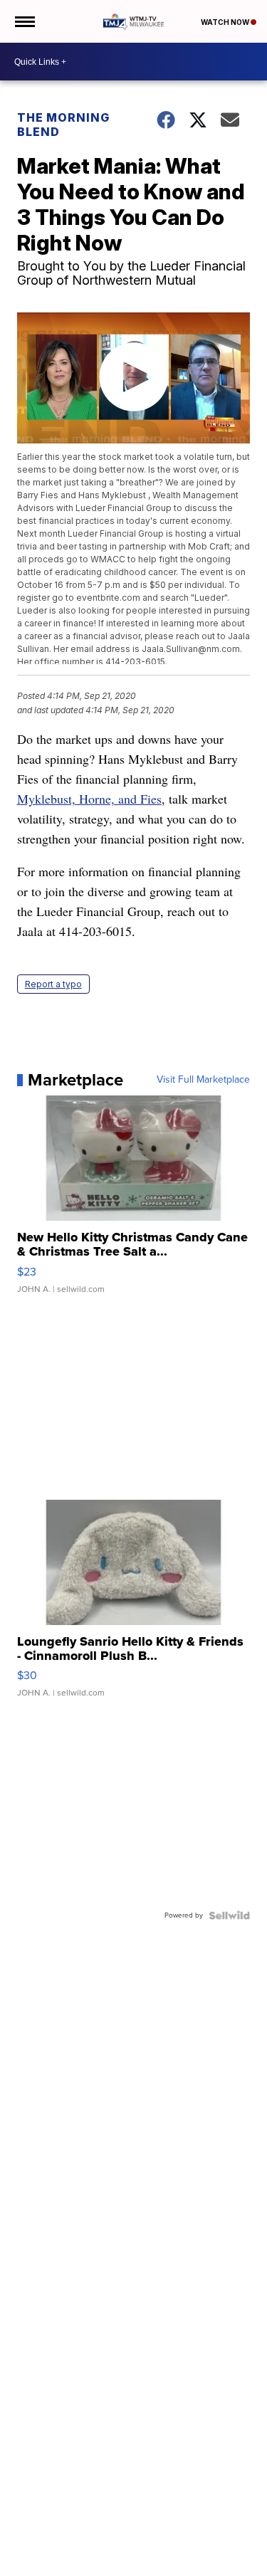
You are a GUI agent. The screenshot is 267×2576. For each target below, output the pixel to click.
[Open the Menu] (24, 21)
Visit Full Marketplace (203, 1080)
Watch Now (226, 22)
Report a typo (53, 984)
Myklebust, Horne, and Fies (89, 799)
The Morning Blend (63, 125)
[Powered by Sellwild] (229, 1915)
